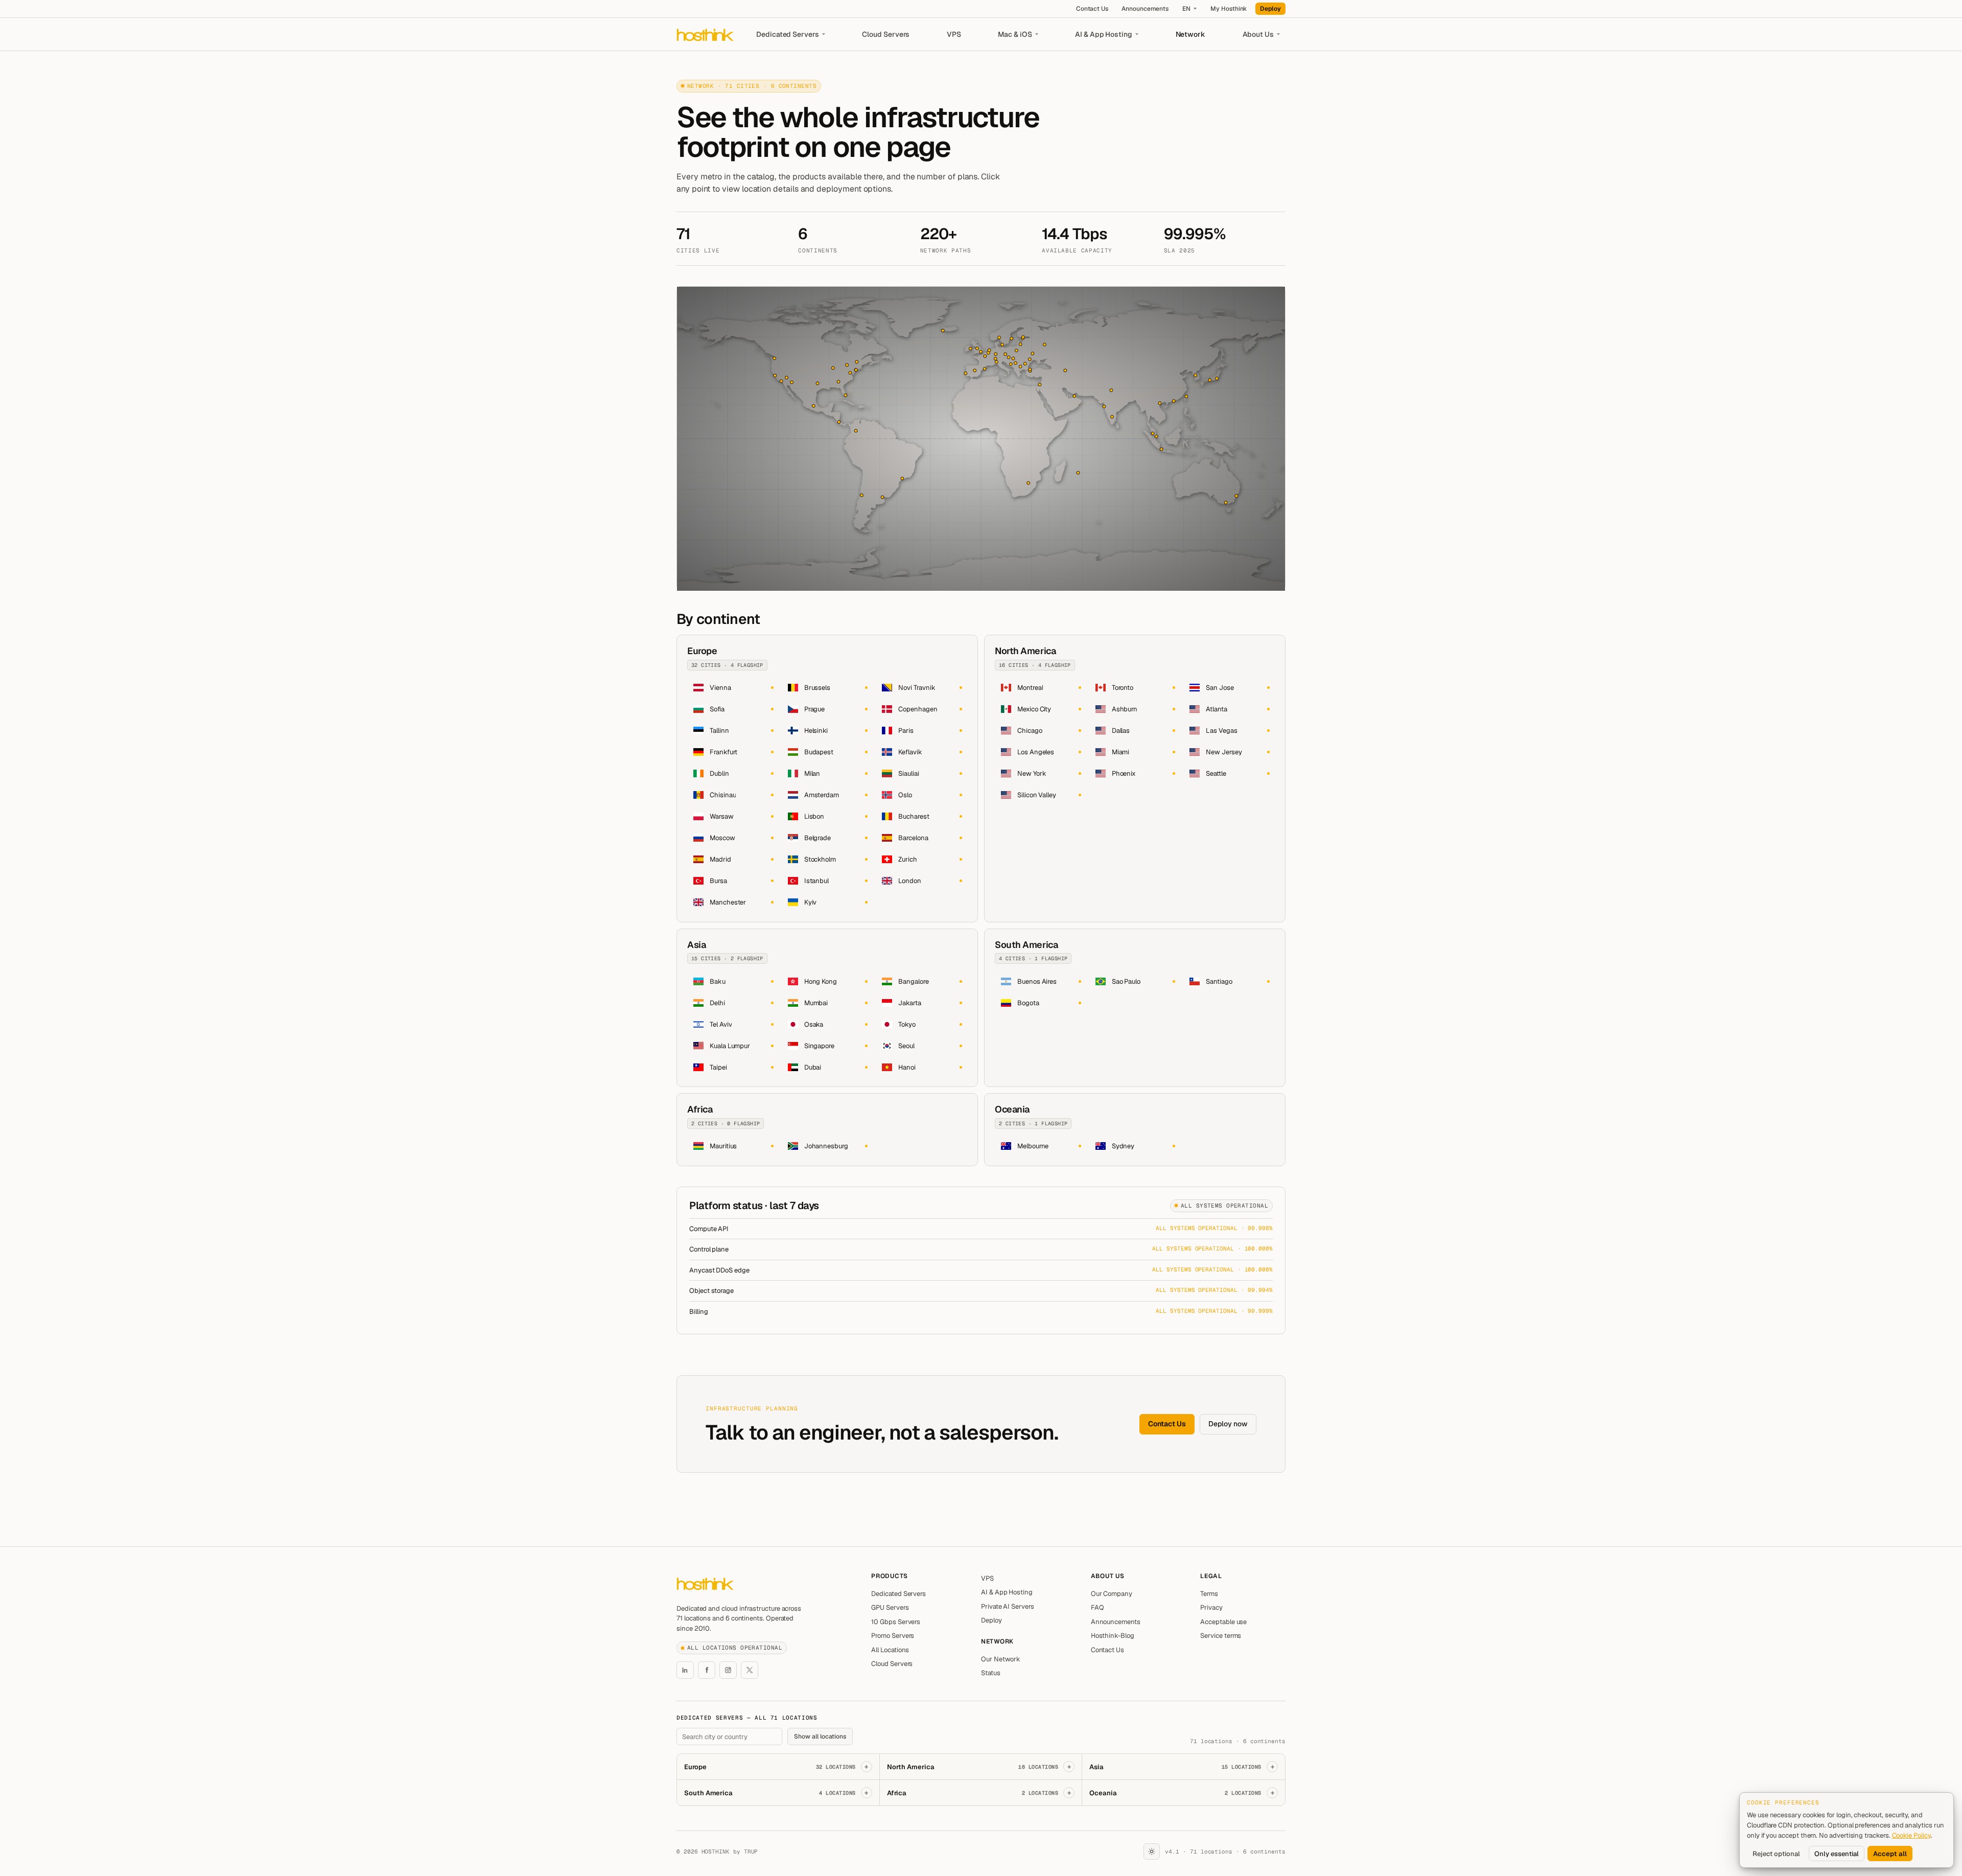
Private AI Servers (1008, 1606)
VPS (954, 34)
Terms (1209, 1594)
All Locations (890, 1650)
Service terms (1221, 1636)
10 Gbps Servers (896, 1622)
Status (991, 1673)
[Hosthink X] (750, 1670)
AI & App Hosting (1104, 34)
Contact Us (1092, 9)
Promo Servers (893, 1636)
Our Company (1112, 1594)
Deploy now (1228, 1424)
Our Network (1001, 1659)
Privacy (1211, 1607)
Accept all (1890, 1854)
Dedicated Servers (788, 34)
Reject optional (1776, 1854)
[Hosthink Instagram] (728, 1670)
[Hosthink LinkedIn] (685, 1670)
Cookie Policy (1911, 1835)
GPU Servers (890, 1607)
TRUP (751, 1851)
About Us (1258, 34)
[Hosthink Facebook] (707, 1670)
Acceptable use (1223, 1622)
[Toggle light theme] (1152, 1851)
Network (1191, 34)
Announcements (1145, 9)
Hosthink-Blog (1113, 1636)
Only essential (1837, 1854)
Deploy (1270, 9)
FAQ (1097, 1607)
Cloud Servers (886, 34)
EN (1186, 9)
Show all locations (820, 1736)
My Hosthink (1229, 9)
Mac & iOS (1015, 34)
